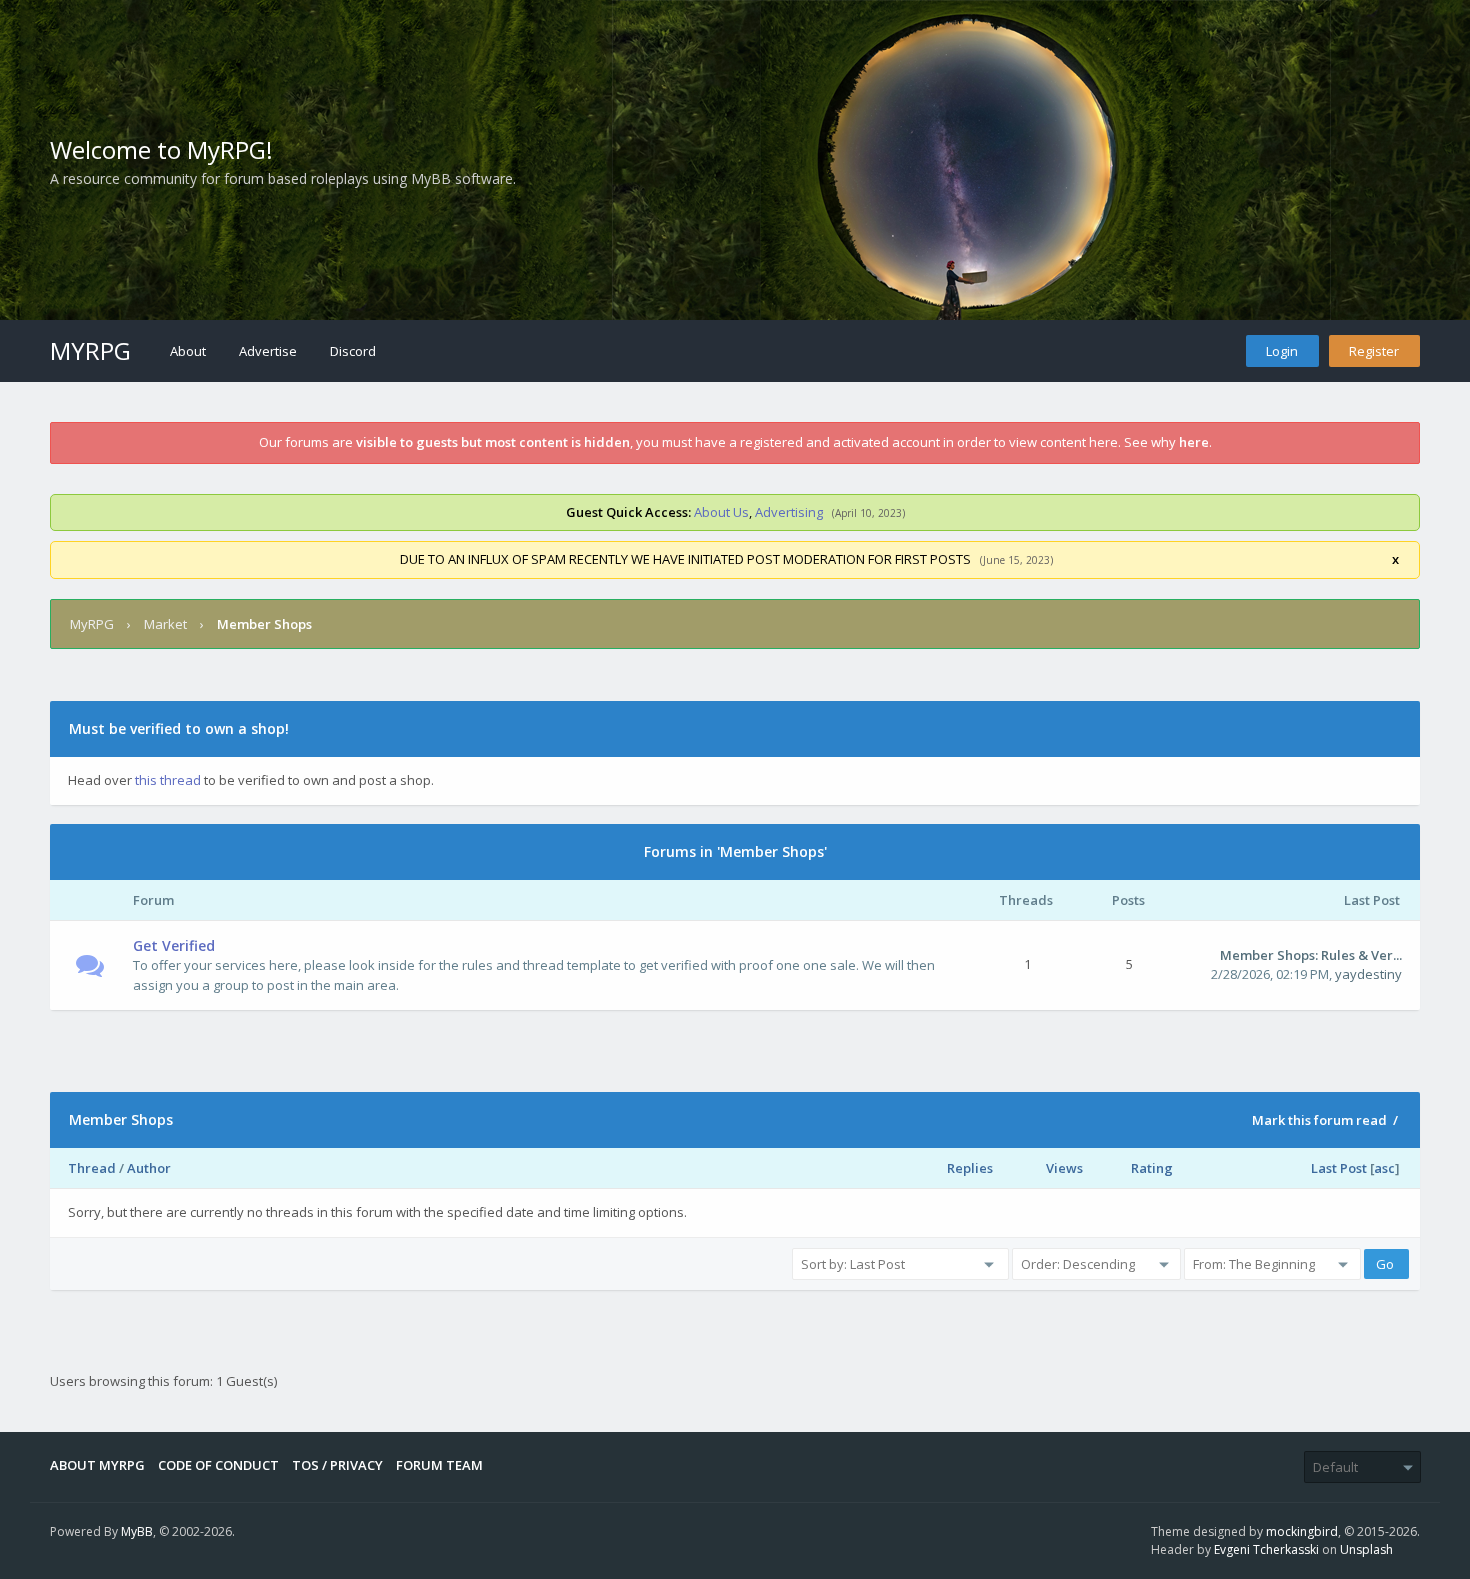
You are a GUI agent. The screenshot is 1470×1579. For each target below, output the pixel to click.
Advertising (789, 512)
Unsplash (1366, 1549)
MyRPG (90, 350)
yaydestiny (1368, 974)
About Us (721, 512)
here (1194, 442)
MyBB (137, 1531)
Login (1282, 351)
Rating (1152, 1168)
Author (149, 1168)
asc (1384, 1168)
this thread (168, 780)
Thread (92, 1168)
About (188, 351)
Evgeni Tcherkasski (1266, 1549)
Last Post (1339, 1168)
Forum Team (439, 1465)
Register (1374, 351)
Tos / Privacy (337, 1465)
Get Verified (174, 945)
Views (1064, 1168)
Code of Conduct (218, 1465)
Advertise (268, 351)
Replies (970, 1168)
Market (165, 624)
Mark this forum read (1319, 1120)
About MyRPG (97, 1465)
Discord (353, 351)
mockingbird (1302, 1531)
